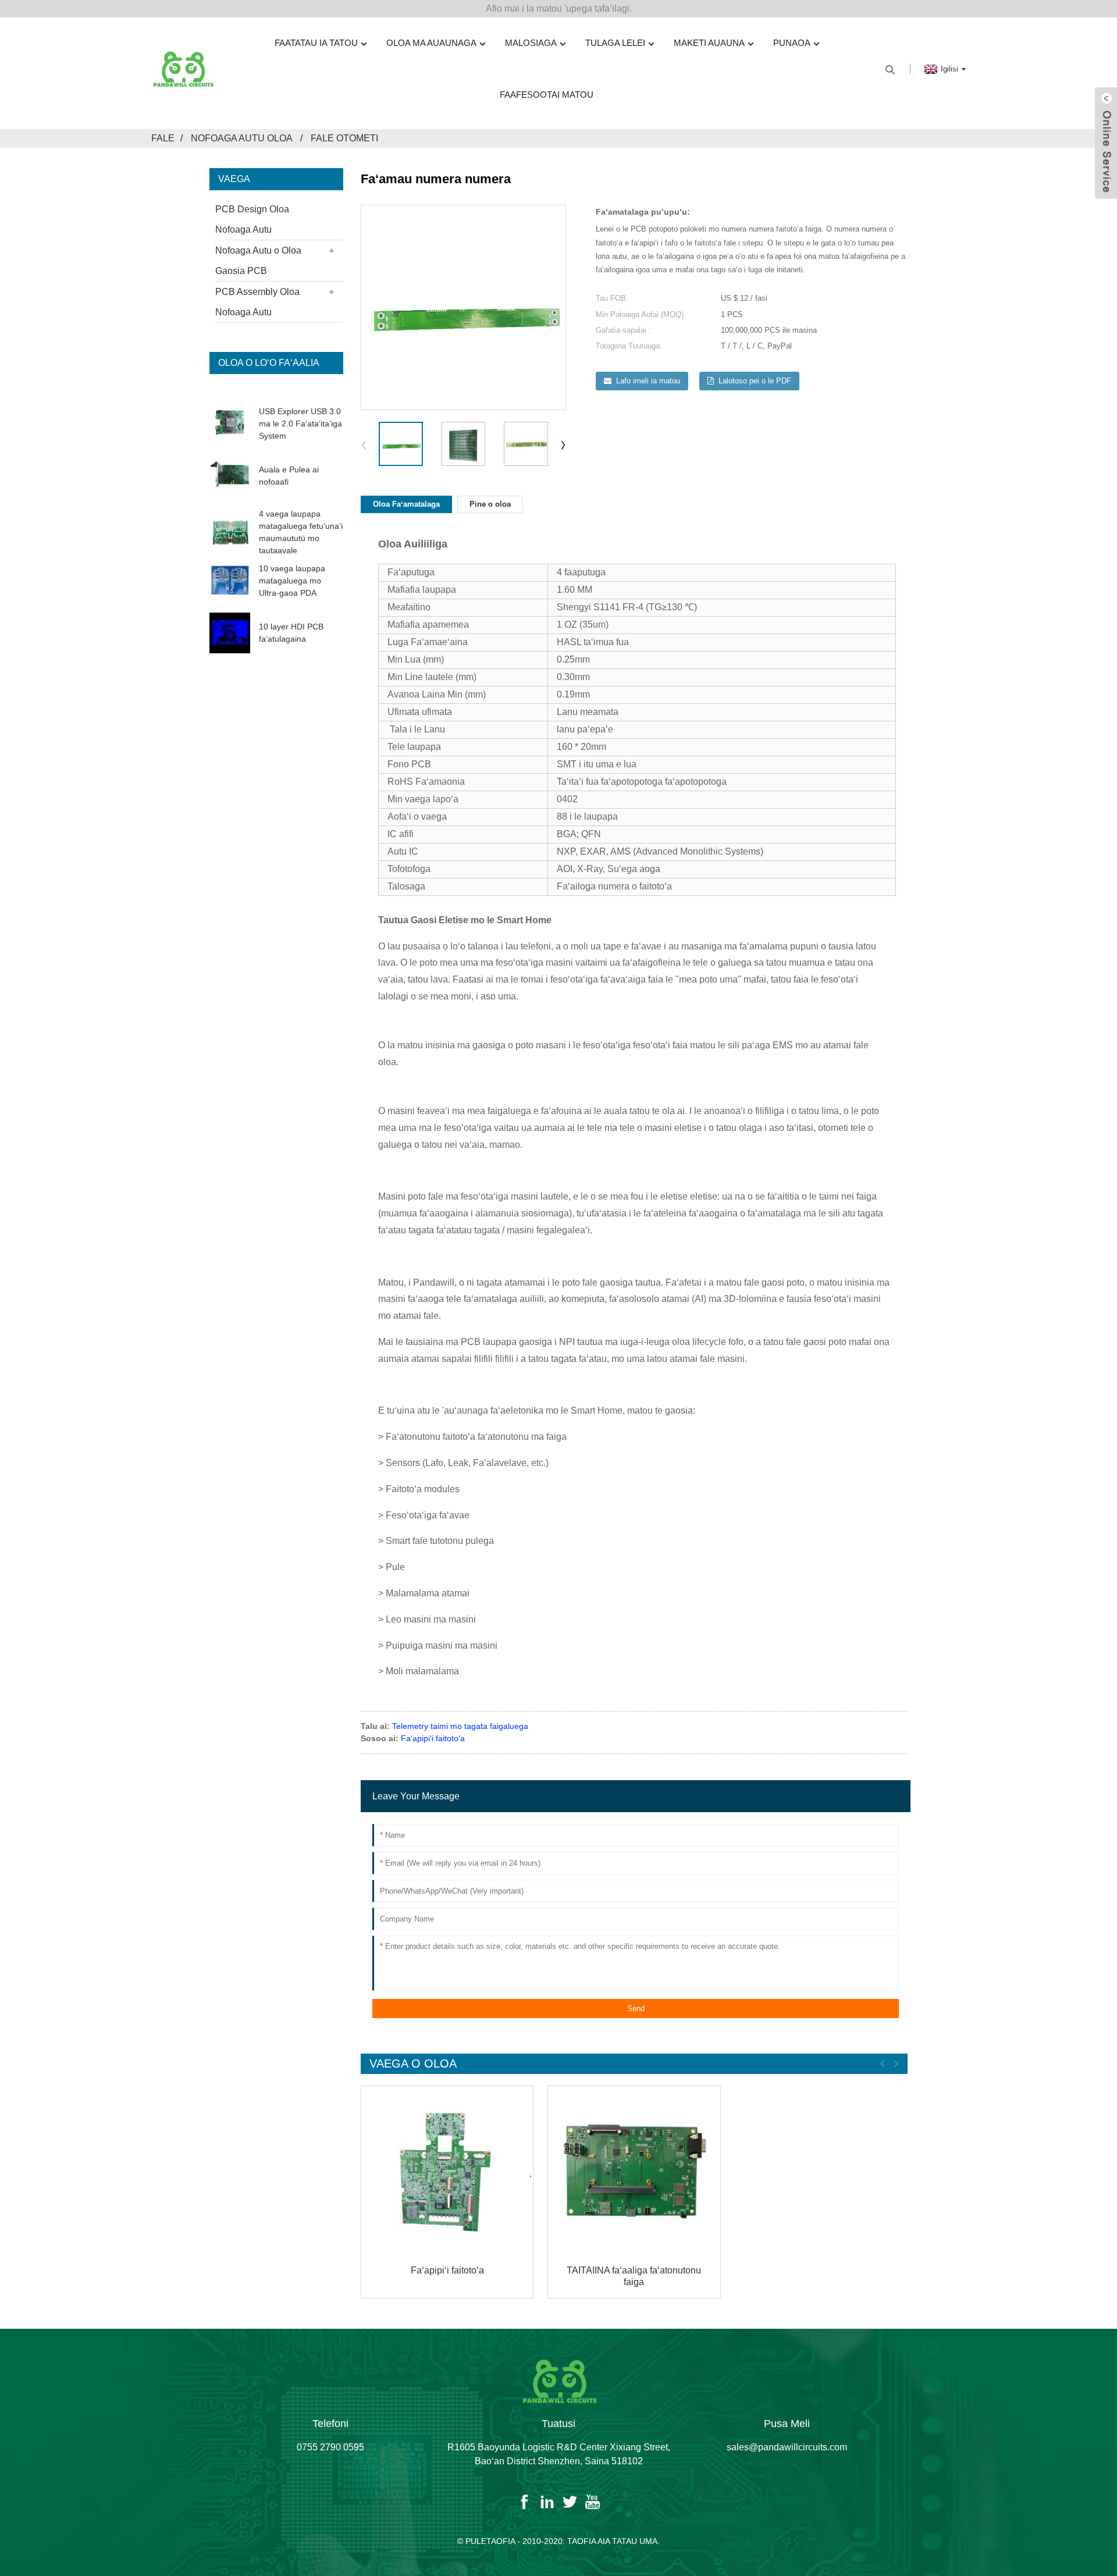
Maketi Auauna (709, 43)
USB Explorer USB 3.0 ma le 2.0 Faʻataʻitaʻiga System (300, 424)
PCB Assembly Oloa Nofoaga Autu (257, 302)
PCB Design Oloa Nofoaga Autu (252, 219)
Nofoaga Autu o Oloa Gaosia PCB (258, 261)
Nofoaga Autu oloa (241, 138)
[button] (564, 444)
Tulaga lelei (615, 43)
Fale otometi (344, 138)
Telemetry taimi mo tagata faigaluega (460, 1726)
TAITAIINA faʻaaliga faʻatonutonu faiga (634, 2276)
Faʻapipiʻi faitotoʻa (433, 1738)
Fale (163, 138)
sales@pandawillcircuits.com (787, 2447)
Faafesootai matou (547, 95)
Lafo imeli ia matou (648, 381)
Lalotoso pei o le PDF (755, 381)
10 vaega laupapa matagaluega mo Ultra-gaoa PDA (292, 581)
